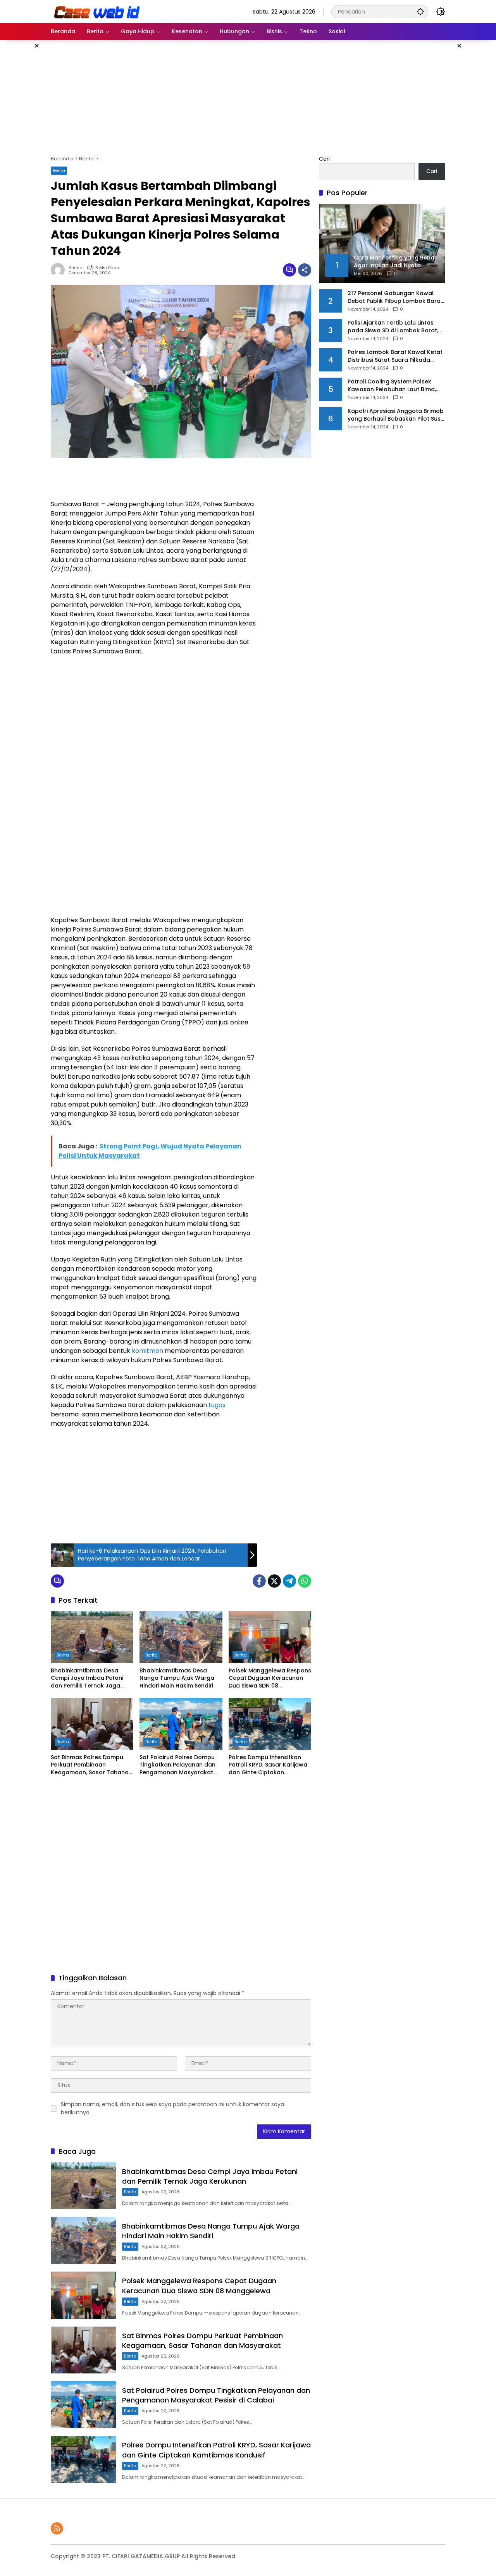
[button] (420, 11)
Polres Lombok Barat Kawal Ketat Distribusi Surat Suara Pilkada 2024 (395, 356)
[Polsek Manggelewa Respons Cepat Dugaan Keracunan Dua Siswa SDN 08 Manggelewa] (270, 1637)
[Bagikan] (305, 270)
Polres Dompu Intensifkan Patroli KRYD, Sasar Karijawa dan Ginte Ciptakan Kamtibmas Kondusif (268, 1765)
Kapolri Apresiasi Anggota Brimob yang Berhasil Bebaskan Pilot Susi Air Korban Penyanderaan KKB (396, 415)
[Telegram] (289, 1581)
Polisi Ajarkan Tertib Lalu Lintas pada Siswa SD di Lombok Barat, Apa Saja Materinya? (393, 327)
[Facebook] (259, 1581)
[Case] (98, 11)
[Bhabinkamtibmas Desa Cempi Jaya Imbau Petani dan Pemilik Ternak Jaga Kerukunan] (92, 1637)
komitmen (147, 1351)
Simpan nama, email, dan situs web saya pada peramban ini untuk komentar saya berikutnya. (172, 2108)
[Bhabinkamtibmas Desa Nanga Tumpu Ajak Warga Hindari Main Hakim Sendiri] (181, 1637)
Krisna (76, 268)
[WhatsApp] (305, 1581)
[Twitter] (274, 1581)
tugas (217, 1405)
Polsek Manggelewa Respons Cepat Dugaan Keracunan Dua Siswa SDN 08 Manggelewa (270, 1678)
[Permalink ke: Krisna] (60, 270)
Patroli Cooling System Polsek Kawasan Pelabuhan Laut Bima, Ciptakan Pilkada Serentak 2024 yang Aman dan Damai (393, 386)
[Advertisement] (248, 96)
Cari (324, 159)
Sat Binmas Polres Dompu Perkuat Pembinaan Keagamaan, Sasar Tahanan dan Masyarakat (91, 1765)
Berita (59, 170)
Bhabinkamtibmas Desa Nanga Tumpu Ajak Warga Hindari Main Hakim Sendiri (177, 1678)
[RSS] (57, 2528)
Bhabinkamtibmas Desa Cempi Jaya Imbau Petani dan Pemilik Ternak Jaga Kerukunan (87, 1678)
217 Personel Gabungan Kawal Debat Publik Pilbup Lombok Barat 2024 (395, 297)
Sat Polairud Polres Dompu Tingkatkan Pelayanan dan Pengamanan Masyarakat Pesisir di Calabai (177, 1765)
